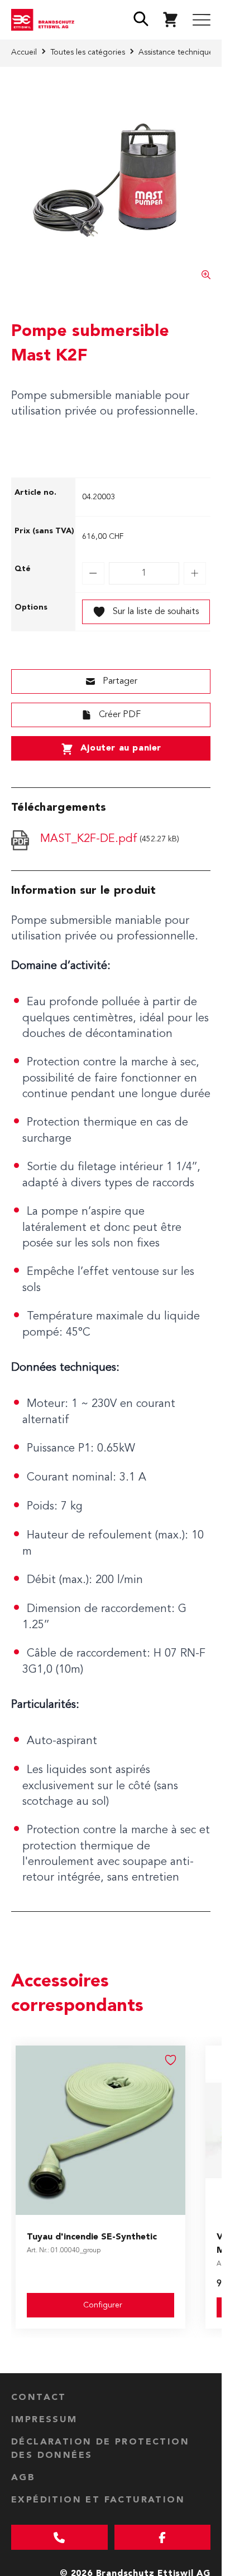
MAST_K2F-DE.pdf (89, 839)
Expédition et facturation (98, 2500)
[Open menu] (202, 20)
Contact (39, 2398)
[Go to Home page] (45, 20)
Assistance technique (176, 52)
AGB (23, 2478)
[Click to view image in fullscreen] (111, 180)
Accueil (24, 52)
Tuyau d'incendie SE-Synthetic (92, 2237)
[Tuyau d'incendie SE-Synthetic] (100, 2130)
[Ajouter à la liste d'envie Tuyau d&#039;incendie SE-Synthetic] (171, 2060)
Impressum (44, 2420)
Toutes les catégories (88, 52)
